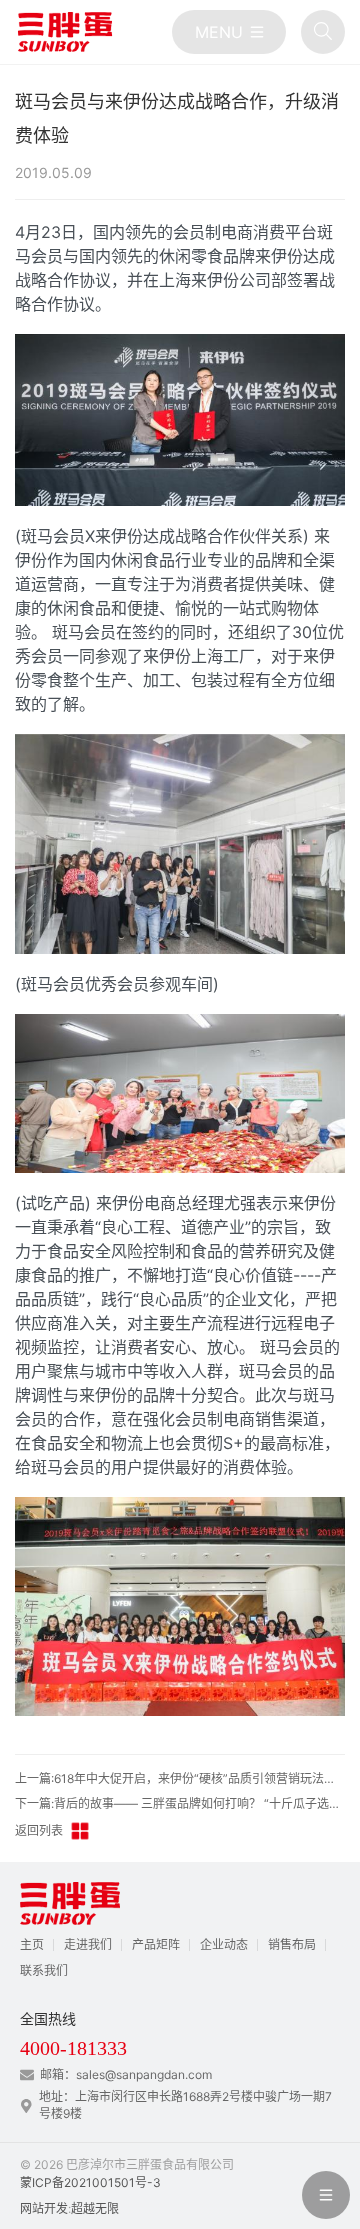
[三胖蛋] (65, 32)
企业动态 (224, 1944)
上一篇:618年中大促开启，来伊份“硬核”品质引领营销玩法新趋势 (180, 1778)
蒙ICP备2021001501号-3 (90, 2182)
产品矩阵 (156, 1944)
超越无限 (95, 2208)
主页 (32, 1944)
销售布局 (292, 1944)
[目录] (229, 32)
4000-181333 (73, 2048)
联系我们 (44, 1970)
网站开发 (44, 2208)
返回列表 (39, 1830)
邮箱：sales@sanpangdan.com (126, 2074)
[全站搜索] (323, 32)
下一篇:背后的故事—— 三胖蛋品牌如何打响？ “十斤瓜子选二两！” (180, 1803)
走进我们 (88, 1944)
